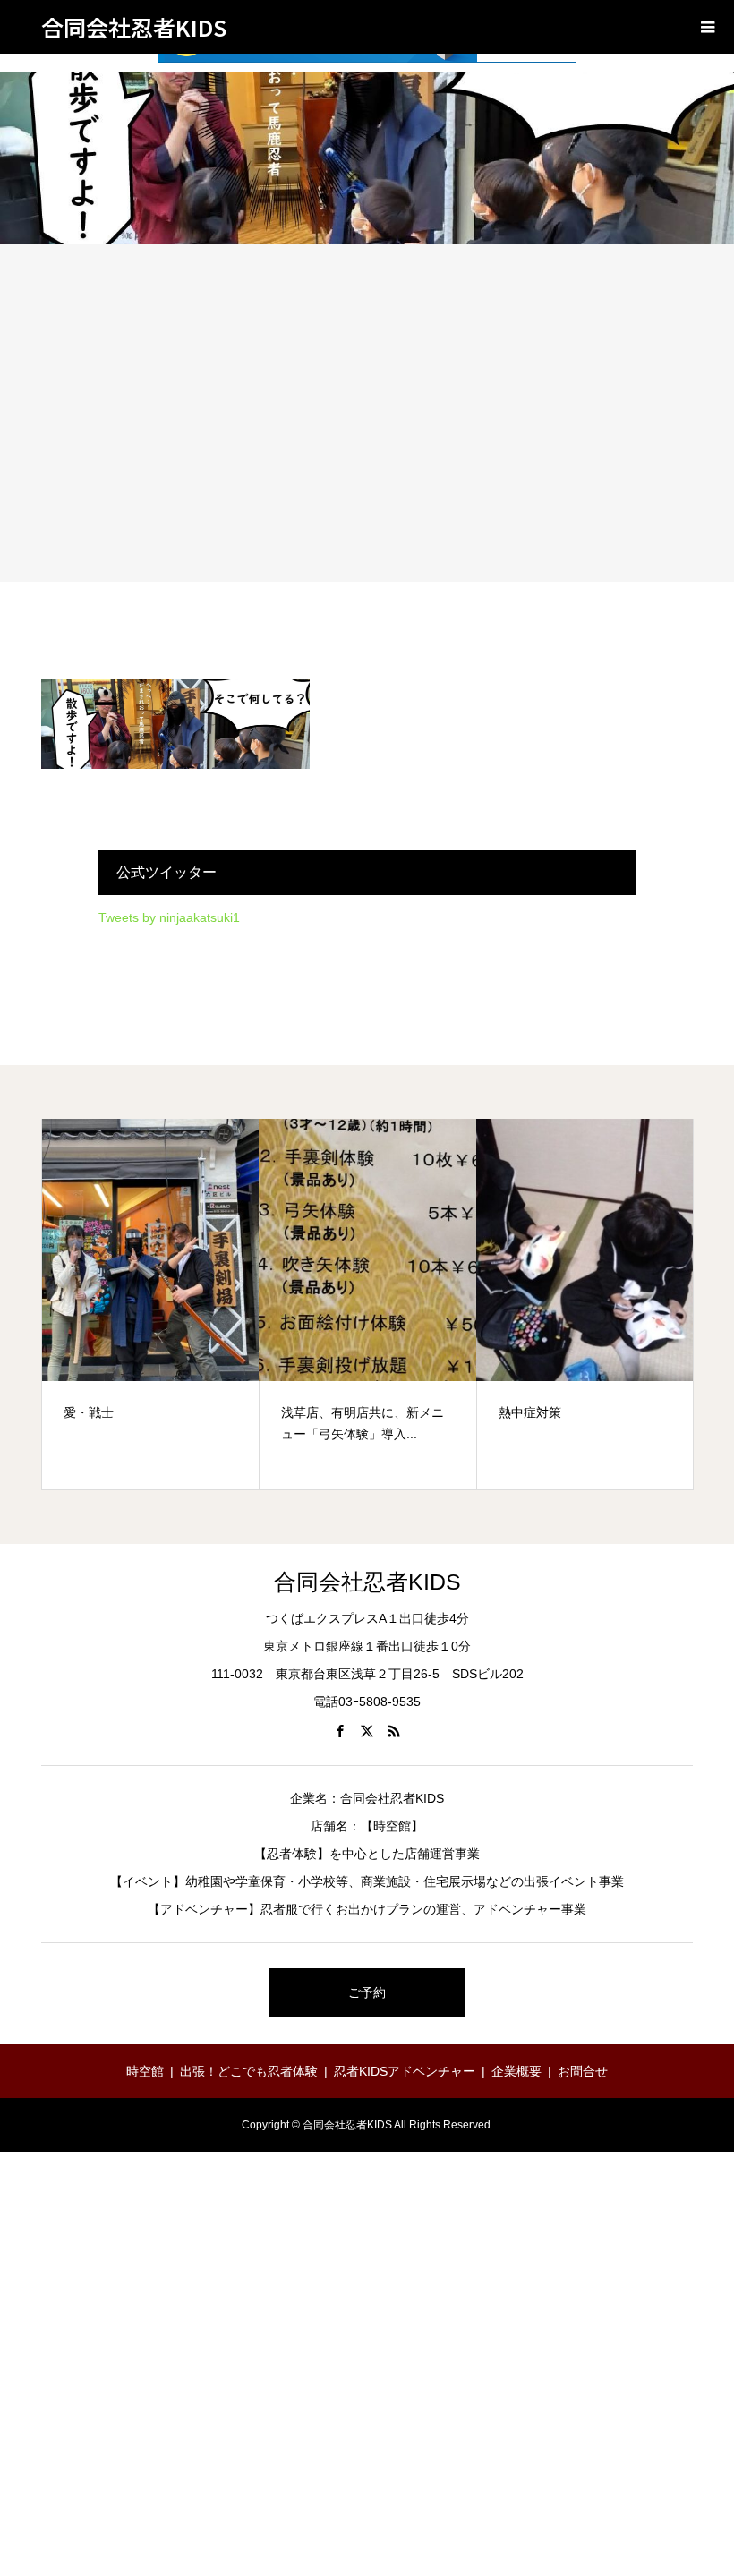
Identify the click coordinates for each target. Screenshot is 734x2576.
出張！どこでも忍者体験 (249, 2071)
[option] (151, 1304)
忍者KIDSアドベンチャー (405, 2071)
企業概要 (516, 2071)
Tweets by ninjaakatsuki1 (169, 917)
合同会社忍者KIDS (134, 27)
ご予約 (367, 1992)
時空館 (145, 2071)
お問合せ (583, 2071)
